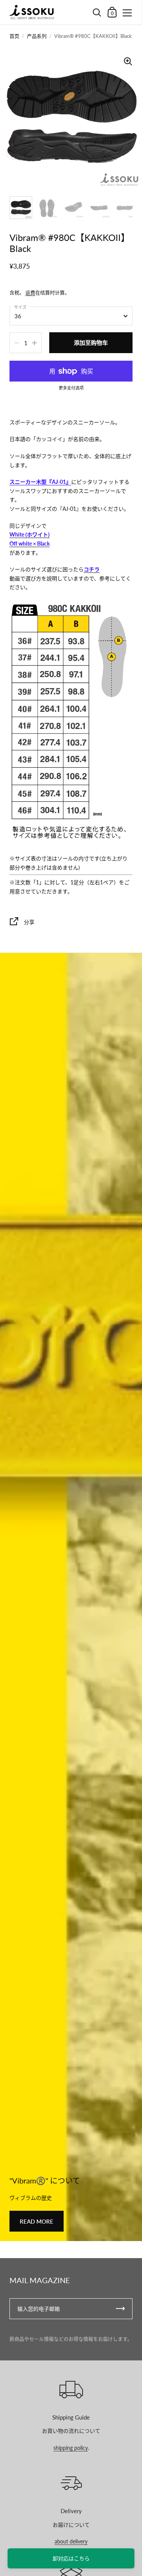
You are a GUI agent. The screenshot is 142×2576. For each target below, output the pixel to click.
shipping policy (71, 2448)
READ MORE (37, 2221)
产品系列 (37, 36)
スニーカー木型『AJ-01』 (40, 482)
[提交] (120, 2309)
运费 (30, 292)
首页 (14, 36)
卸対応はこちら (71, 2558)
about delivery (71, 2541)
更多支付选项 (71, 388)
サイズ (20, 307)
